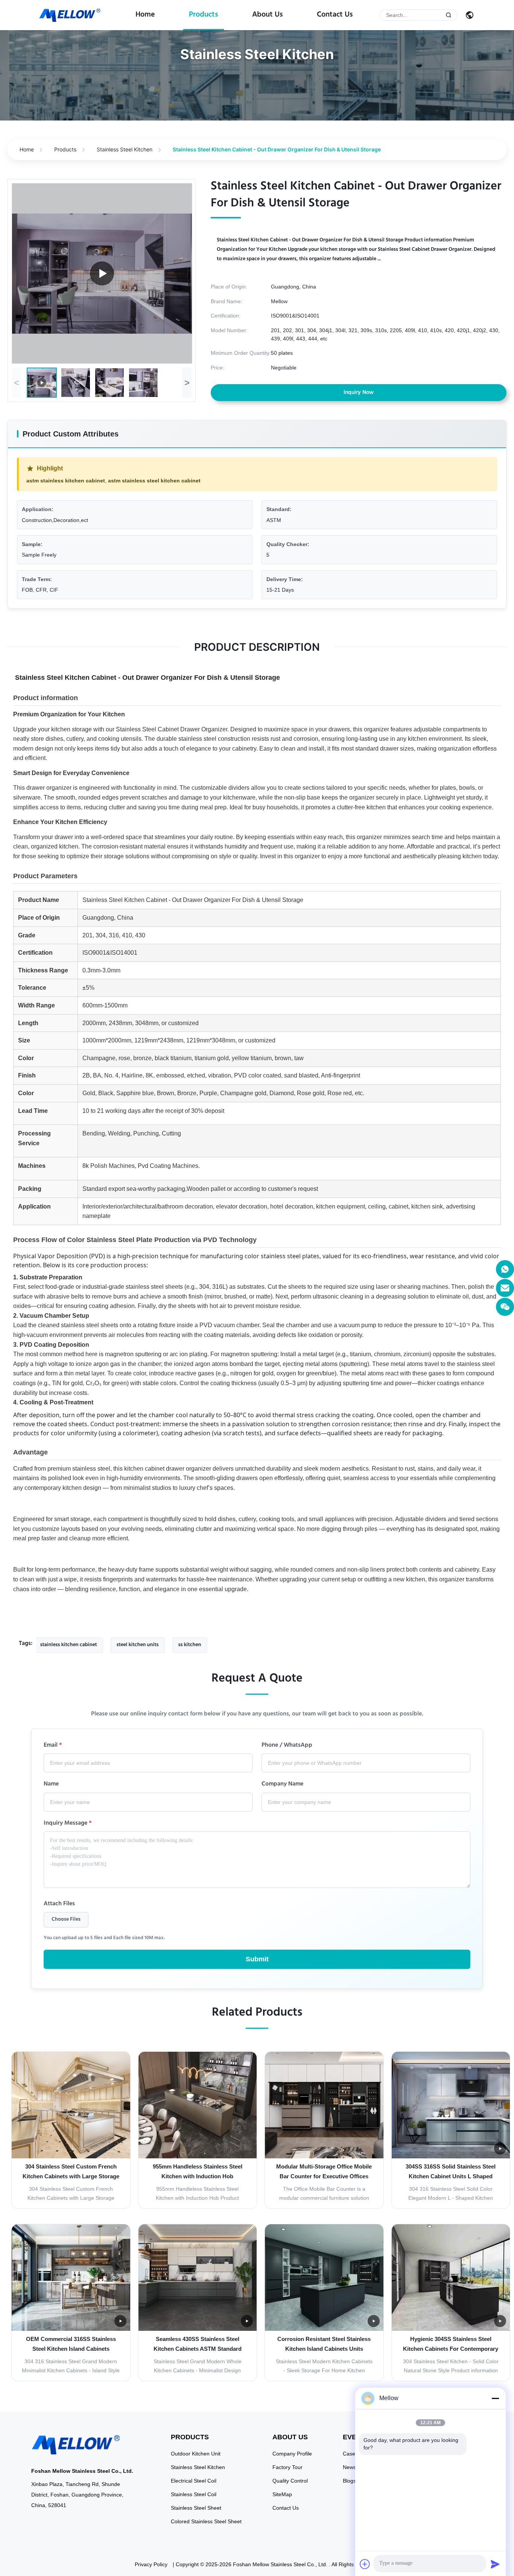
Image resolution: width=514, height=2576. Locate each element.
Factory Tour (287, 2467)
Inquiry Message (68, 1824)
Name (51, 1785)
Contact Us (335, 15)
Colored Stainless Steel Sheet (206, 2521)
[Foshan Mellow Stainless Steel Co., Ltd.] (70, 15)
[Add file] (365, 2564)
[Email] (505, 1288)
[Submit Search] (449, 15)
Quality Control (290, 2481)
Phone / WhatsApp (287, 1746)
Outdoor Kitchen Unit (196, 2454)
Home (145, 15)
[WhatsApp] (505, 1269)
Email (53, 1746)
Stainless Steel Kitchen (125, 149)
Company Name (282, 1785)
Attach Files (59, 1905)
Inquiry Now (359, 393)
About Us (268, 15)
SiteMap (282, 2494)
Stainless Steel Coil (194, 2494)
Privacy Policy (151, 2564)
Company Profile (292, 2454)
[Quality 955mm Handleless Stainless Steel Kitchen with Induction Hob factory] (198, 2105)
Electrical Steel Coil (194, 2481)
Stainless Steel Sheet (196, 2508)
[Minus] (495, 2398)
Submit (257, 1959)
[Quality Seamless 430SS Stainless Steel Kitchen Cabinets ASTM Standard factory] (198, 2278)
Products (204, 15)
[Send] (495, 2564)
